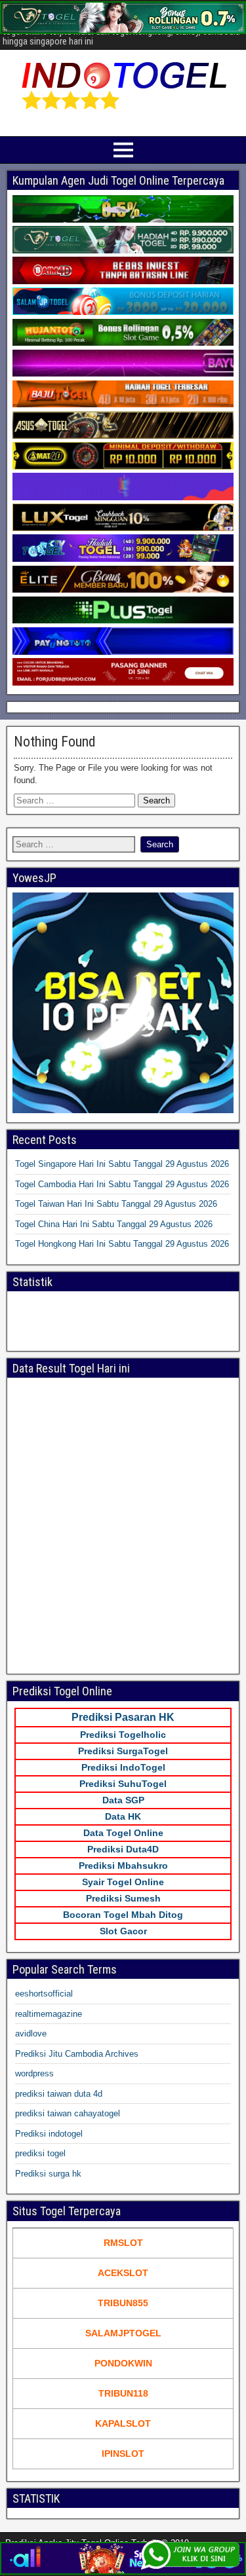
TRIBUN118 (123, 2393)
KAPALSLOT (123, 2423)
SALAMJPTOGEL (123, 2333)
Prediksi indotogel (49, 2134)
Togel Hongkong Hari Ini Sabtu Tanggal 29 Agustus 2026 (122, 1244)
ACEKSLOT (123, 2273)
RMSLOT (123, 2243)
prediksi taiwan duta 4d (59, 2094)
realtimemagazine (49, 2014)
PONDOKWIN (123, 2363)
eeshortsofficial (44, 1994)
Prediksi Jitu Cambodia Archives (77, 2054)
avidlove (31, 2033)
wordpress (34, 2073)
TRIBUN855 (123, 2303)
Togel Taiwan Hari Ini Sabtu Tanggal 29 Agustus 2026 (116, 1204)
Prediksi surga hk (48, 2174)
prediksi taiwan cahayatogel (68, 2113)
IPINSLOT (123, 2454)
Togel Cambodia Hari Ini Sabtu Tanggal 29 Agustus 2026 (122, 1184)
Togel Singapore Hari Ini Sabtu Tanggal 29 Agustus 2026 (122, 1164)
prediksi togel (40, 2153)
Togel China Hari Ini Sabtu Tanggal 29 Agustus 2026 (114, 1224)
